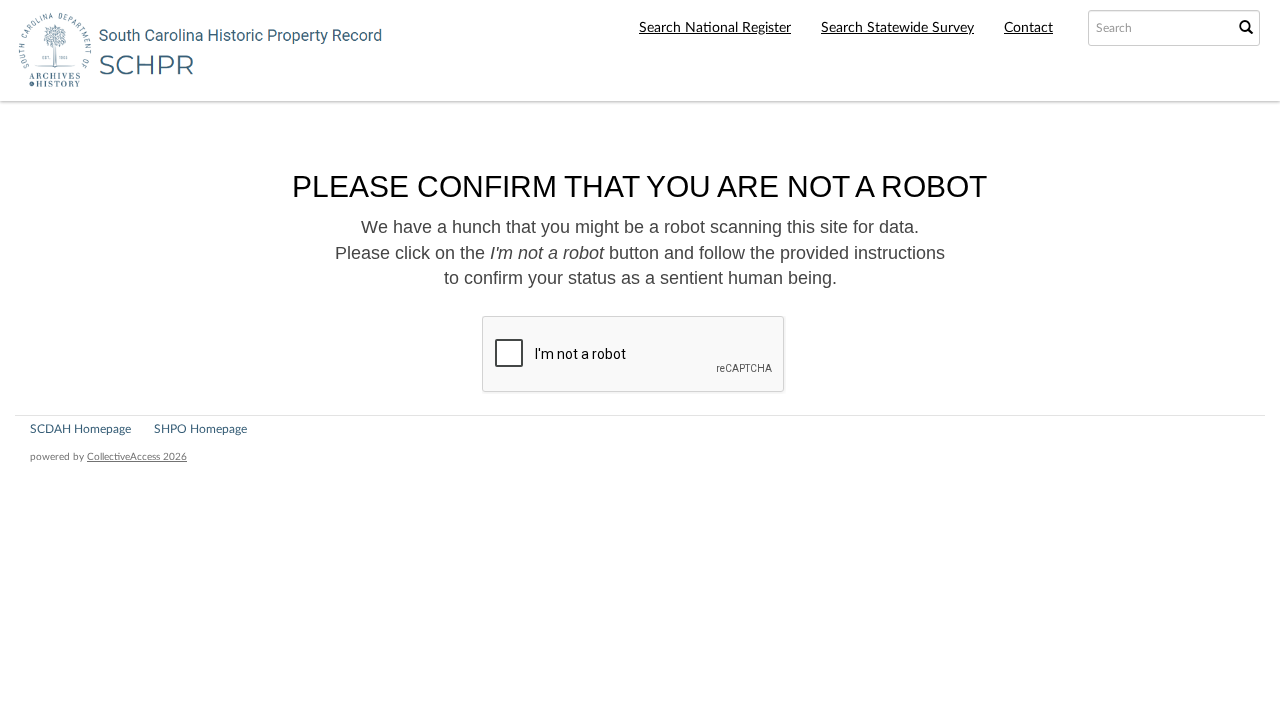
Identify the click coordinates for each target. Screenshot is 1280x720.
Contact (1028, 28)
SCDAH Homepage (80, 429)
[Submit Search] (1246, 28)
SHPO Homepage (200, 429)
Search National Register (715, 28)
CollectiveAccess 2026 (137, 457)
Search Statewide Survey (897, 28)
